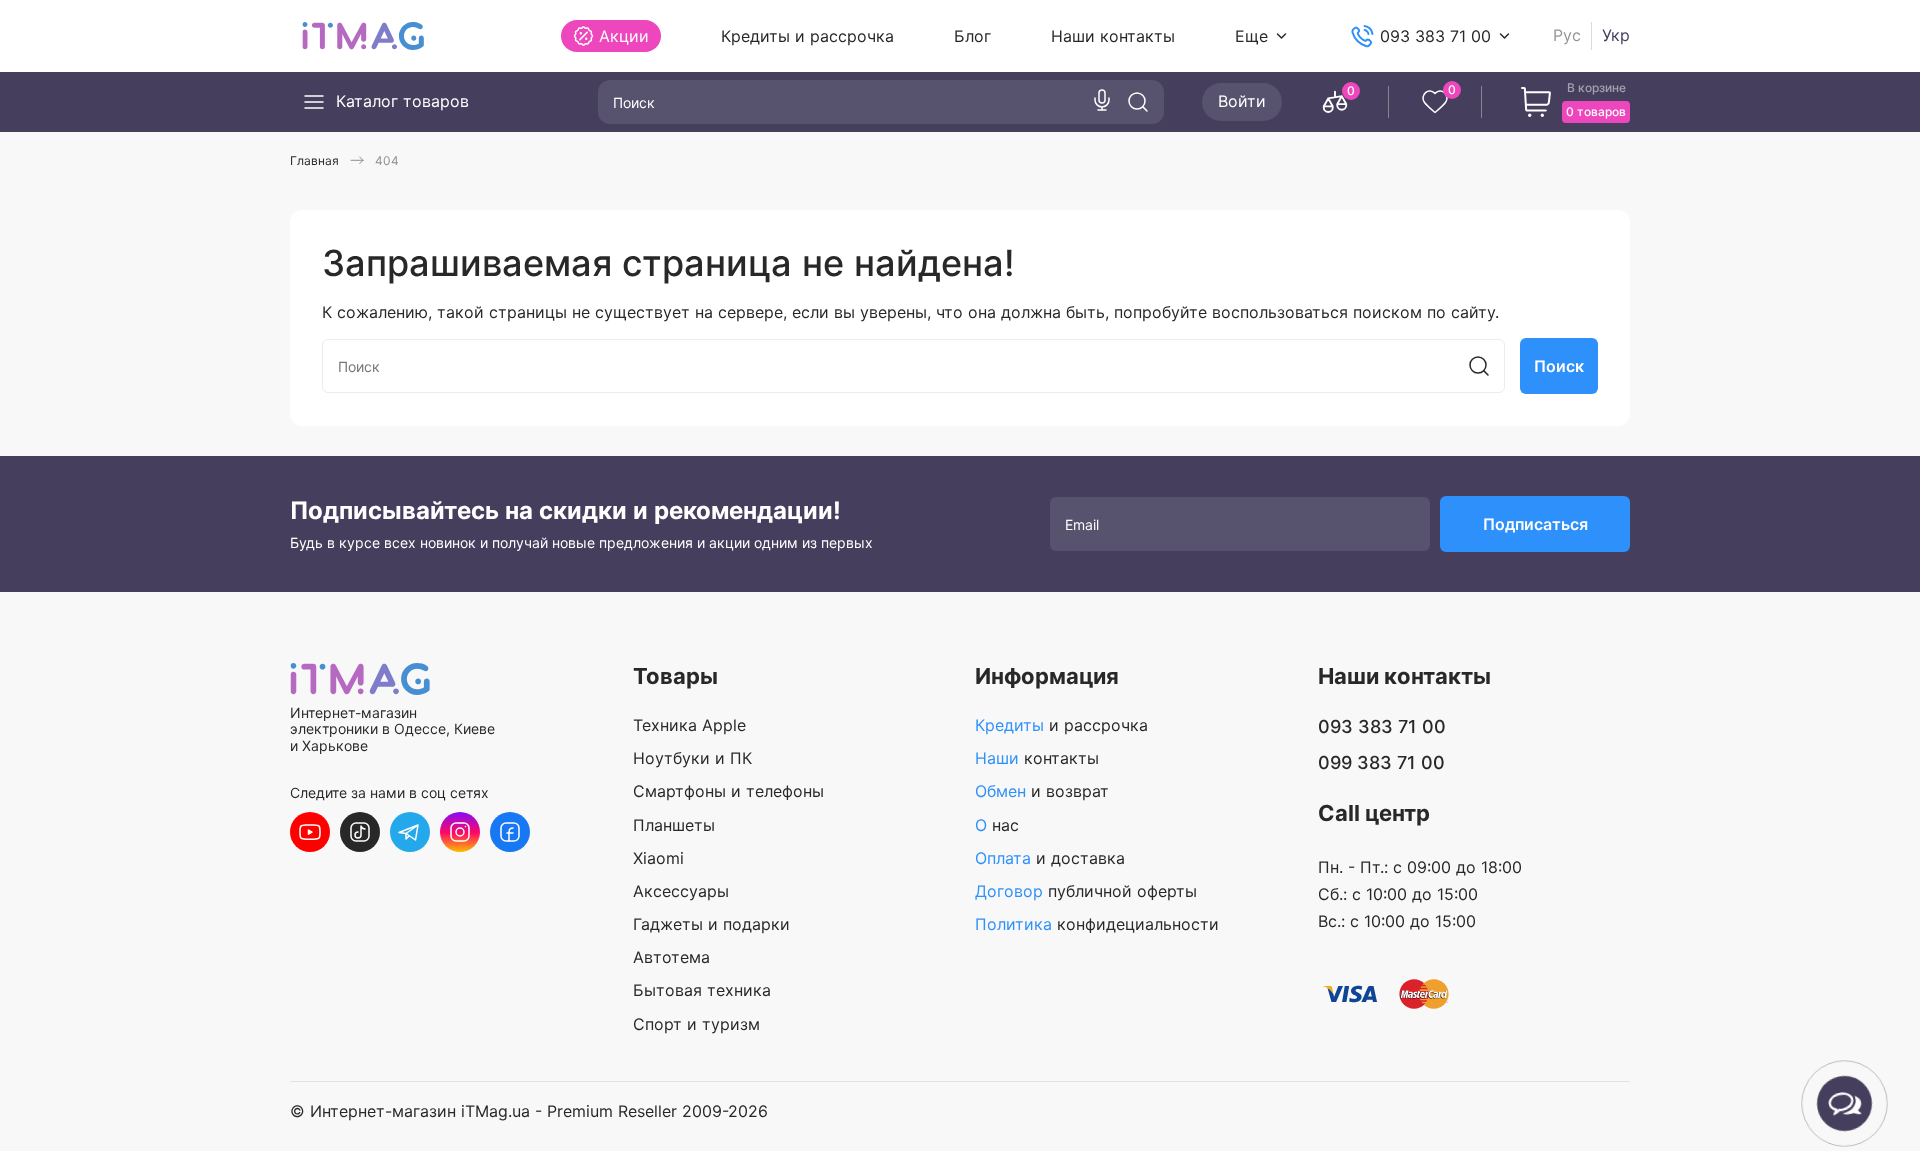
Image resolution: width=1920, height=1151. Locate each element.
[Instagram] (460, 832)
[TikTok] (360, 832)
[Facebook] (510, 832)
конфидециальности (1097, 924)
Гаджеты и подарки (711, 924)
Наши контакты (1113, 36)
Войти (1242, 101)
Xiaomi (658, 858)
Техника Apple (689, 725)
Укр (1616, 35)
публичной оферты (1086, 891)
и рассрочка (1061, 725)
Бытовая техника (702, 990)
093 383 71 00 (1435, 36)
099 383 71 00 (1381, 762)
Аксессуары (681, 891)
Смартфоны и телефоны (728, 791)
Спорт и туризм (696, 1024)
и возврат (1042, 791)
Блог (972, 36)
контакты (1037, 758)
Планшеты (674, 825)
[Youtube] (310, 832)
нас (997, 825)
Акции (624, 36)
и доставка (1050, 858)
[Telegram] (410, 832)
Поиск (1559, 366)
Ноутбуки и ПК (692, 758)
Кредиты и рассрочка (807, 36)
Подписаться (1535, 524)
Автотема (671, 957)
